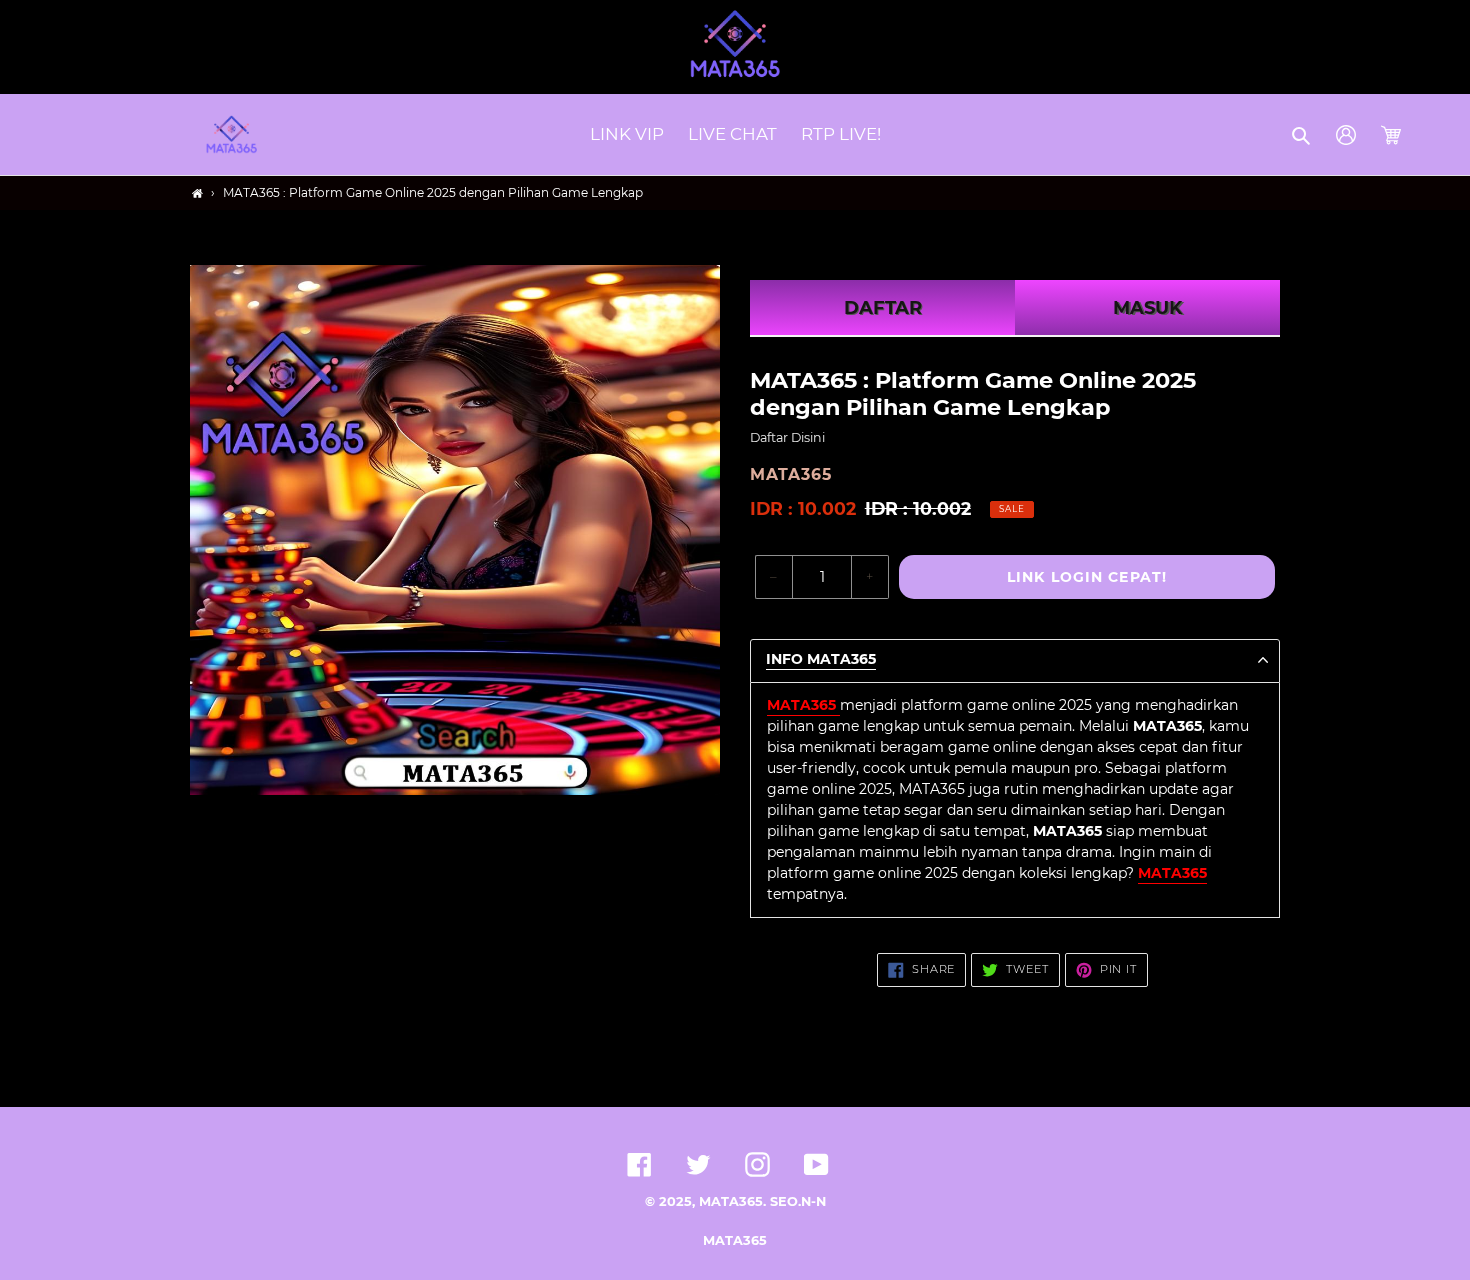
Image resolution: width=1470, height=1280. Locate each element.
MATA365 (735, 1240)
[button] (1302, 135)
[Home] (197, 193)
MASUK (1147, 308)
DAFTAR (883, 308)
